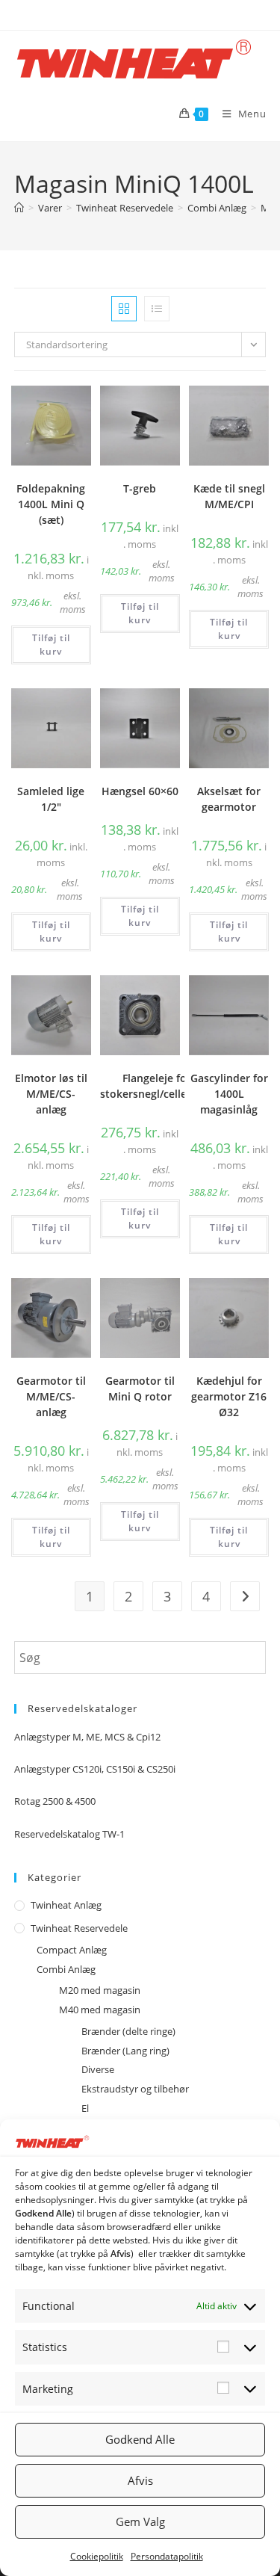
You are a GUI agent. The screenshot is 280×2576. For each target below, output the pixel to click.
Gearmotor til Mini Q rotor (140, 1389)
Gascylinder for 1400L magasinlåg (229, 1094)
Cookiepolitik (97, 2556)
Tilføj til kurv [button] (51, 645)
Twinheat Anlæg (66, 1905)
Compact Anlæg (72, 1950)
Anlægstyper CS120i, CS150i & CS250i (95, 1769)
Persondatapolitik (167, 2556)
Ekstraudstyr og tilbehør (135, 2089)
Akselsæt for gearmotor (229, 799)
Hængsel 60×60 (140, 791)
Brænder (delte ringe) (128, 2031)
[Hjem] (19, 208)
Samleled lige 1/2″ (51, 799)
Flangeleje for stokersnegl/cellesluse (156, 1086)
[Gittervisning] (124, 309)
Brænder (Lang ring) (125, 2051)
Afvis (140, 2480)
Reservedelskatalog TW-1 (69, 1834)
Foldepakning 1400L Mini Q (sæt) (51, 504)
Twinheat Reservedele (79, 1928)
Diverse (98, 2069)
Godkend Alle (140, 2439)
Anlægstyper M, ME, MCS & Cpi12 (87, 1737)
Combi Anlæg (66, 1969)
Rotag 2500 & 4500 (55, 1801)
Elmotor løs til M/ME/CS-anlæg (51, 1094)
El (85, 2108)
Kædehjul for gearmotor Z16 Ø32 (229, 1396)
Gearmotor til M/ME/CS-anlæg (51, 1396)
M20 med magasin (100, 1990)
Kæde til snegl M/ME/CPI (229, 496)
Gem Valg (140, 2521)
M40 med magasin (100, 2010)
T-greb (140, 488)
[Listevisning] (157, 309)
